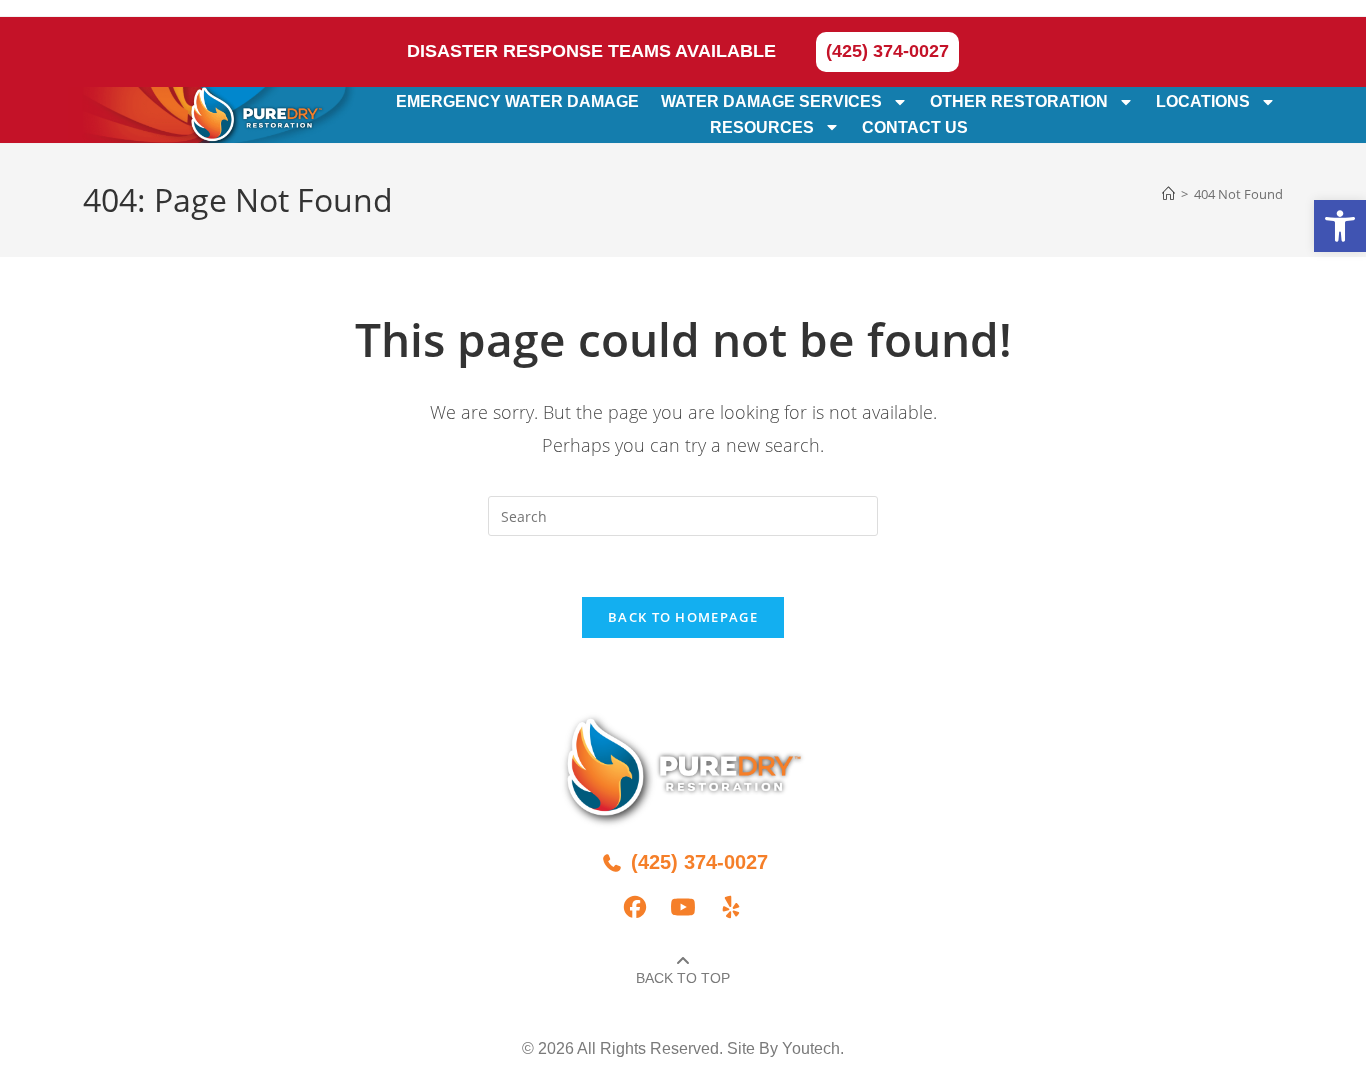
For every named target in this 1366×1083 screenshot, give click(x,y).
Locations (1203, 101)
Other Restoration (1019, 101)
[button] (1340, 226)
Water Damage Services (771, 101)
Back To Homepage (683, 617)
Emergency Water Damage (517, 101)
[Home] (1168, 194)
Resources (762, 127)
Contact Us (915, 127)
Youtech (811, 1048)
